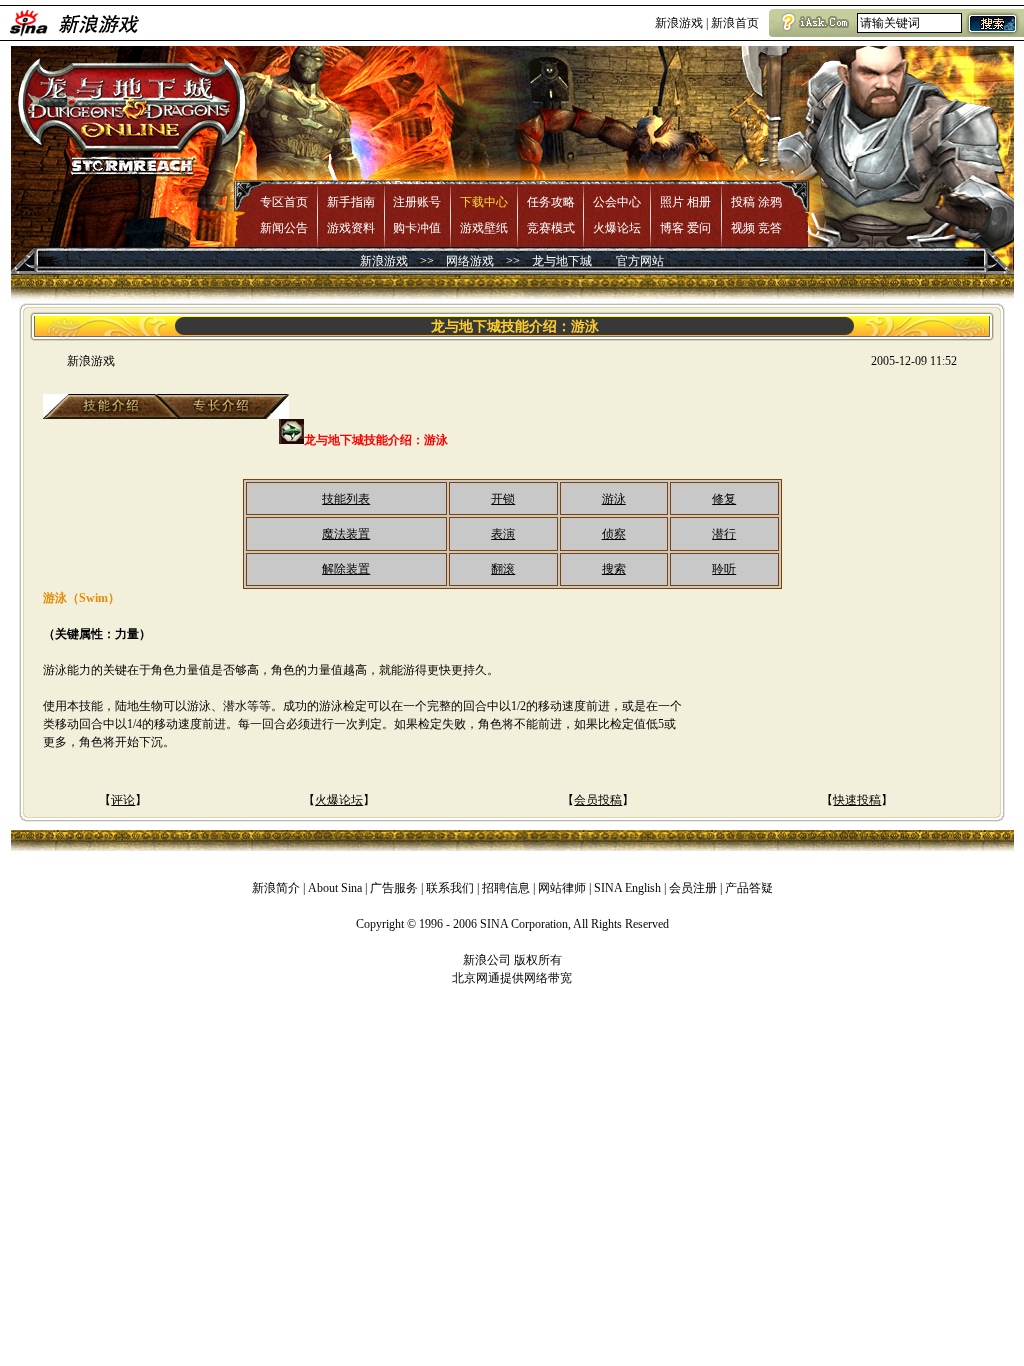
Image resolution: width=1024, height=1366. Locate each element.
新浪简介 (276, 888)
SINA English (627, 888)
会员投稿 (598, 800)
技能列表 (346, 499)
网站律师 (562, 888)
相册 (699, 202)
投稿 (743, 202)
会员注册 (693, 888)
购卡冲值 (417, 228)
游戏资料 (351, 228)
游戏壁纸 (484, 228)
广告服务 (394, 888)
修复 (724, 499)
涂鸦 (770, 202)
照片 (672, 202)
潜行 (724, 534)
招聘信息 (506, 888)
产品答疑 (749, 888)
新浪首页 (735, 23)
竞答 (770, 228)
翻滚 (503, 569)
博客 (672, 228)
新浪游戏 (679, 23)
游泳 (614, 499)
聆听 (724, 569)
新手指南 (351, 202)
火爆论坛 (617, 228)
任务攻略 (551, 202)
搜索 (614, 569)
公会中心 (617, 202)
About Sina (335, 888)
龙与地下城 (562, 261)
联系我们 (450, 888)
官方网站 (640, 261)
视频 (743, 228)
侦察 (614, 534)
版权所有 (538, 960)
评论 (123, 800)
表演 (503, 534)
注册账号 (417, 202)
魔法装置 (346, 534)
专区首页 (284, 202)
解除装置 (346, 569)
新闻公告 (284, 228)
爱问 (699, 228)
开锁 (503, 499)
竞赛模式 (551, 228)
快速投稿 (857, 800)
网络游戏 (470, 261)
